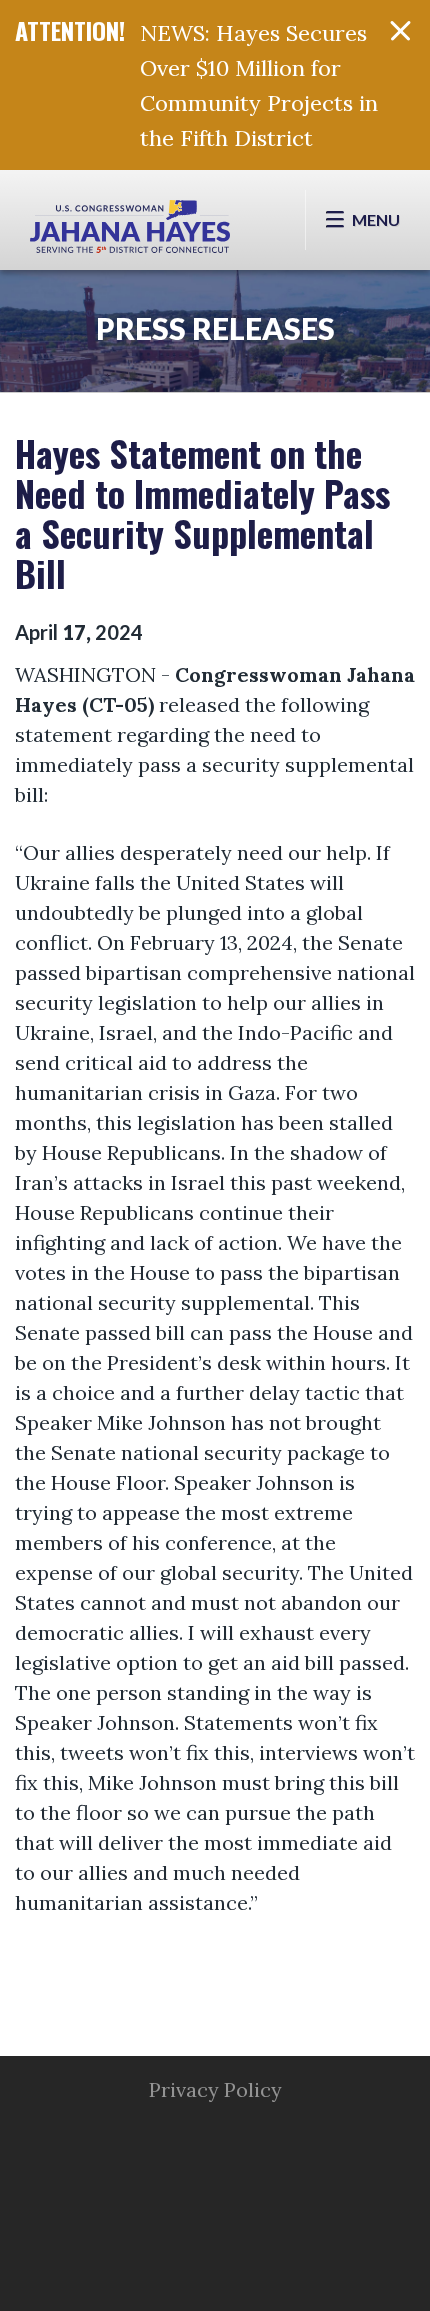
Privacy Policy (215, 2089)
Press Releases (215, 328)
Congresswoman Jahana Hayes (130, 230)
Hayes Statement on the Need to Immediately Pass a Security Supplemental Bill (202, 512)
